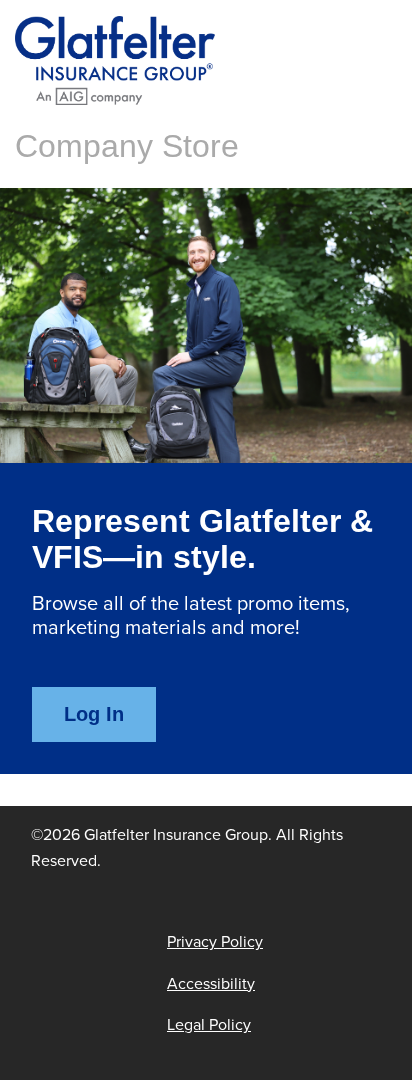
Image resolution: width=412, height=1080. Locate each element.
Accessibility (211, 983)
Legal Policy (209, 1024)
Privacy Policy (215, 941)
